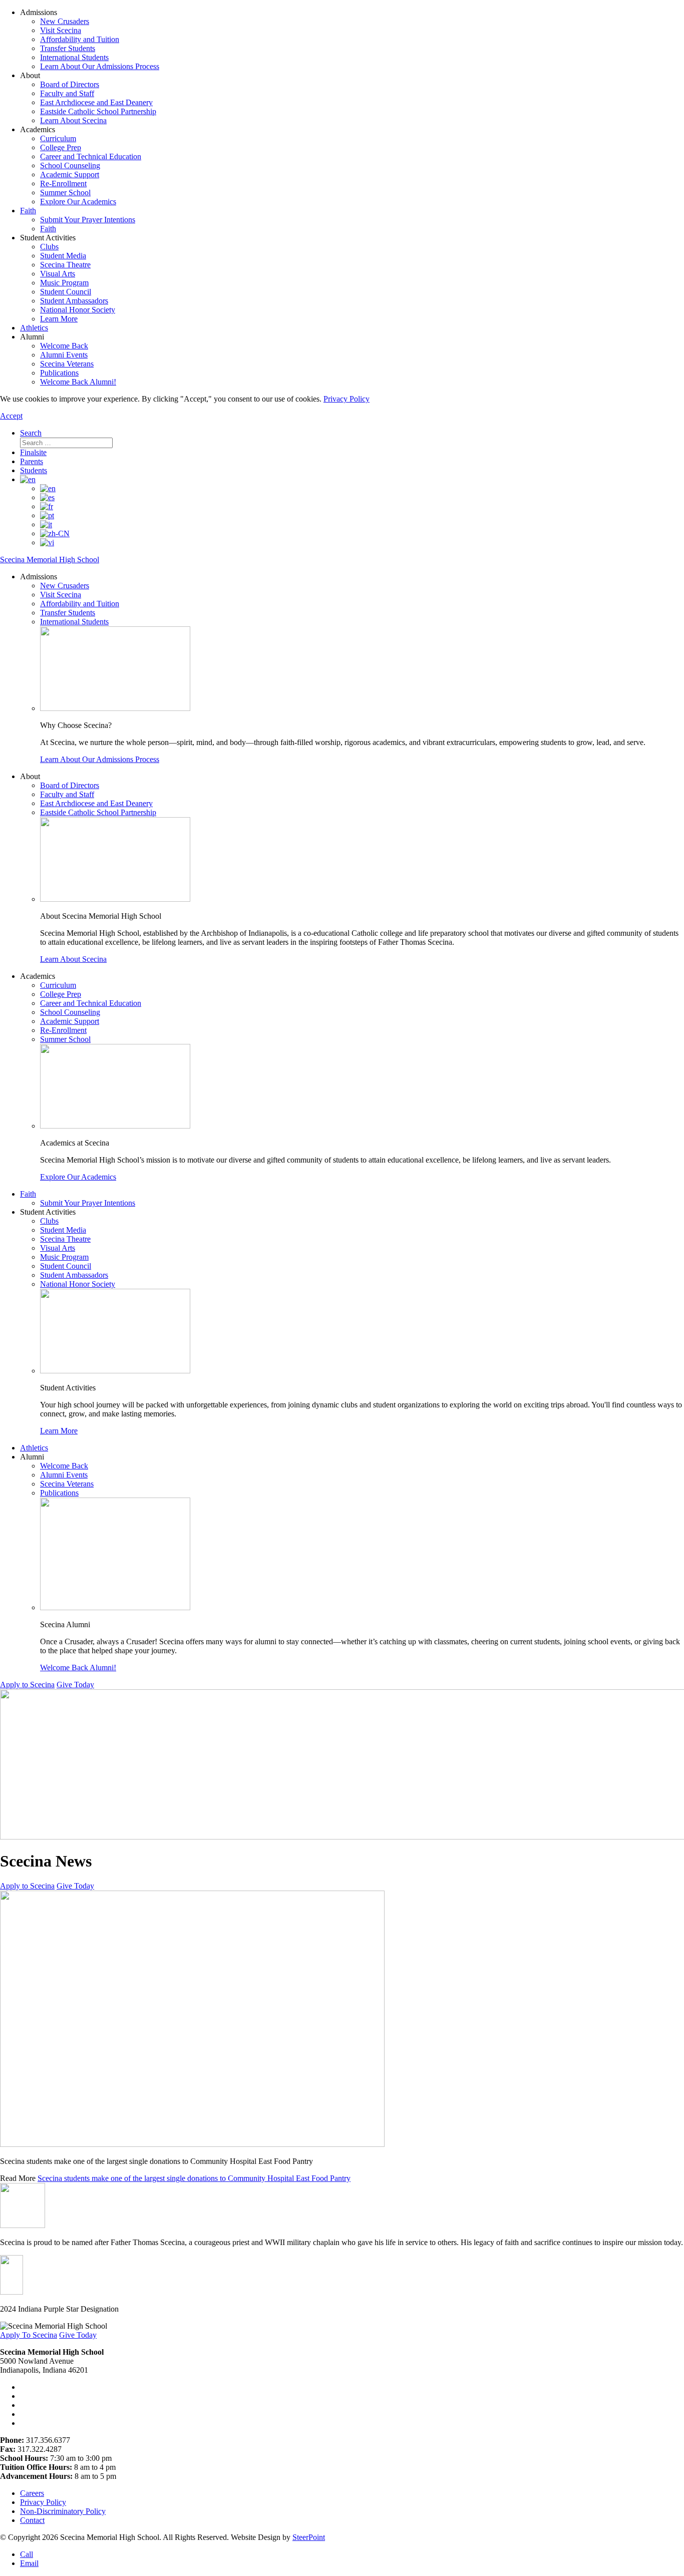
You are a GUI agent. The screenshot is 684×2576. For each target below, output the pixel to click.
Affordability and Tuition (80, 39)
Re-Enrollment (63, 183)
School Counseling (70, 165)
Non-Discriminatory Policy (63, 2511)
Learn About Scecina (73, 120)
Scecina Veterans (67, 364)
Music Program (64, 283)
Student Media (63, 256)
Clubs (49, 247)
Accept (11, 416)
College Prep (61, 147)
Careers (32, 2493)
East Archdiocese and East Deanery (96, 102)
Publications (59, 373)
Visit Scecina (61, 30)
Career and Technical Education (91, 156)
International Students (74, 57)
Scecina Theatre (65, 265)
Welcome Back (64, 346)
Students (34, 470)
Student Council (66, 292)
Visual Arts (58, 274)
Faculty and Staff (67, 93)
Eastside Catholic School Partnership (98, 111)
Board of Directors (70, 84)
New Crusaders (65, 21)
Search (31, 433)
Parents (32, 461)
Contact (32, 2520)
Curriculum (58, 138)
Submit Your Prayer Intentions (88, 220)
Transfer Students (68, 48)
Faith (28, 211)
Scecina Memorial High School (50, 560)
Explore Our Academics (78, 202)
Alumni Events (64, 355)
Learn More (59, 319)
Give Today (75, 1685)
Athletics (34, 328)
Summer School (65, 193)
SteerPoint (309, 2537)
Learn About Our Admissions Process (100, 66)
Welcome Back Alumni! (78, 382)
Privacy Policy (347, 399)
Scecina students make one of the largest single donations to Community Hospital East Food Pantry (194, 2178)
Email (29, 2563)
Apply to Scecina (27, 1685)
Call (27, 2554)
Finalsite (33, 452)
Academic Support (70, 174)
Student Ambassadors (74, 301)
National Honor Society (78, 310)
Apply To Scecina (29, 2335)
